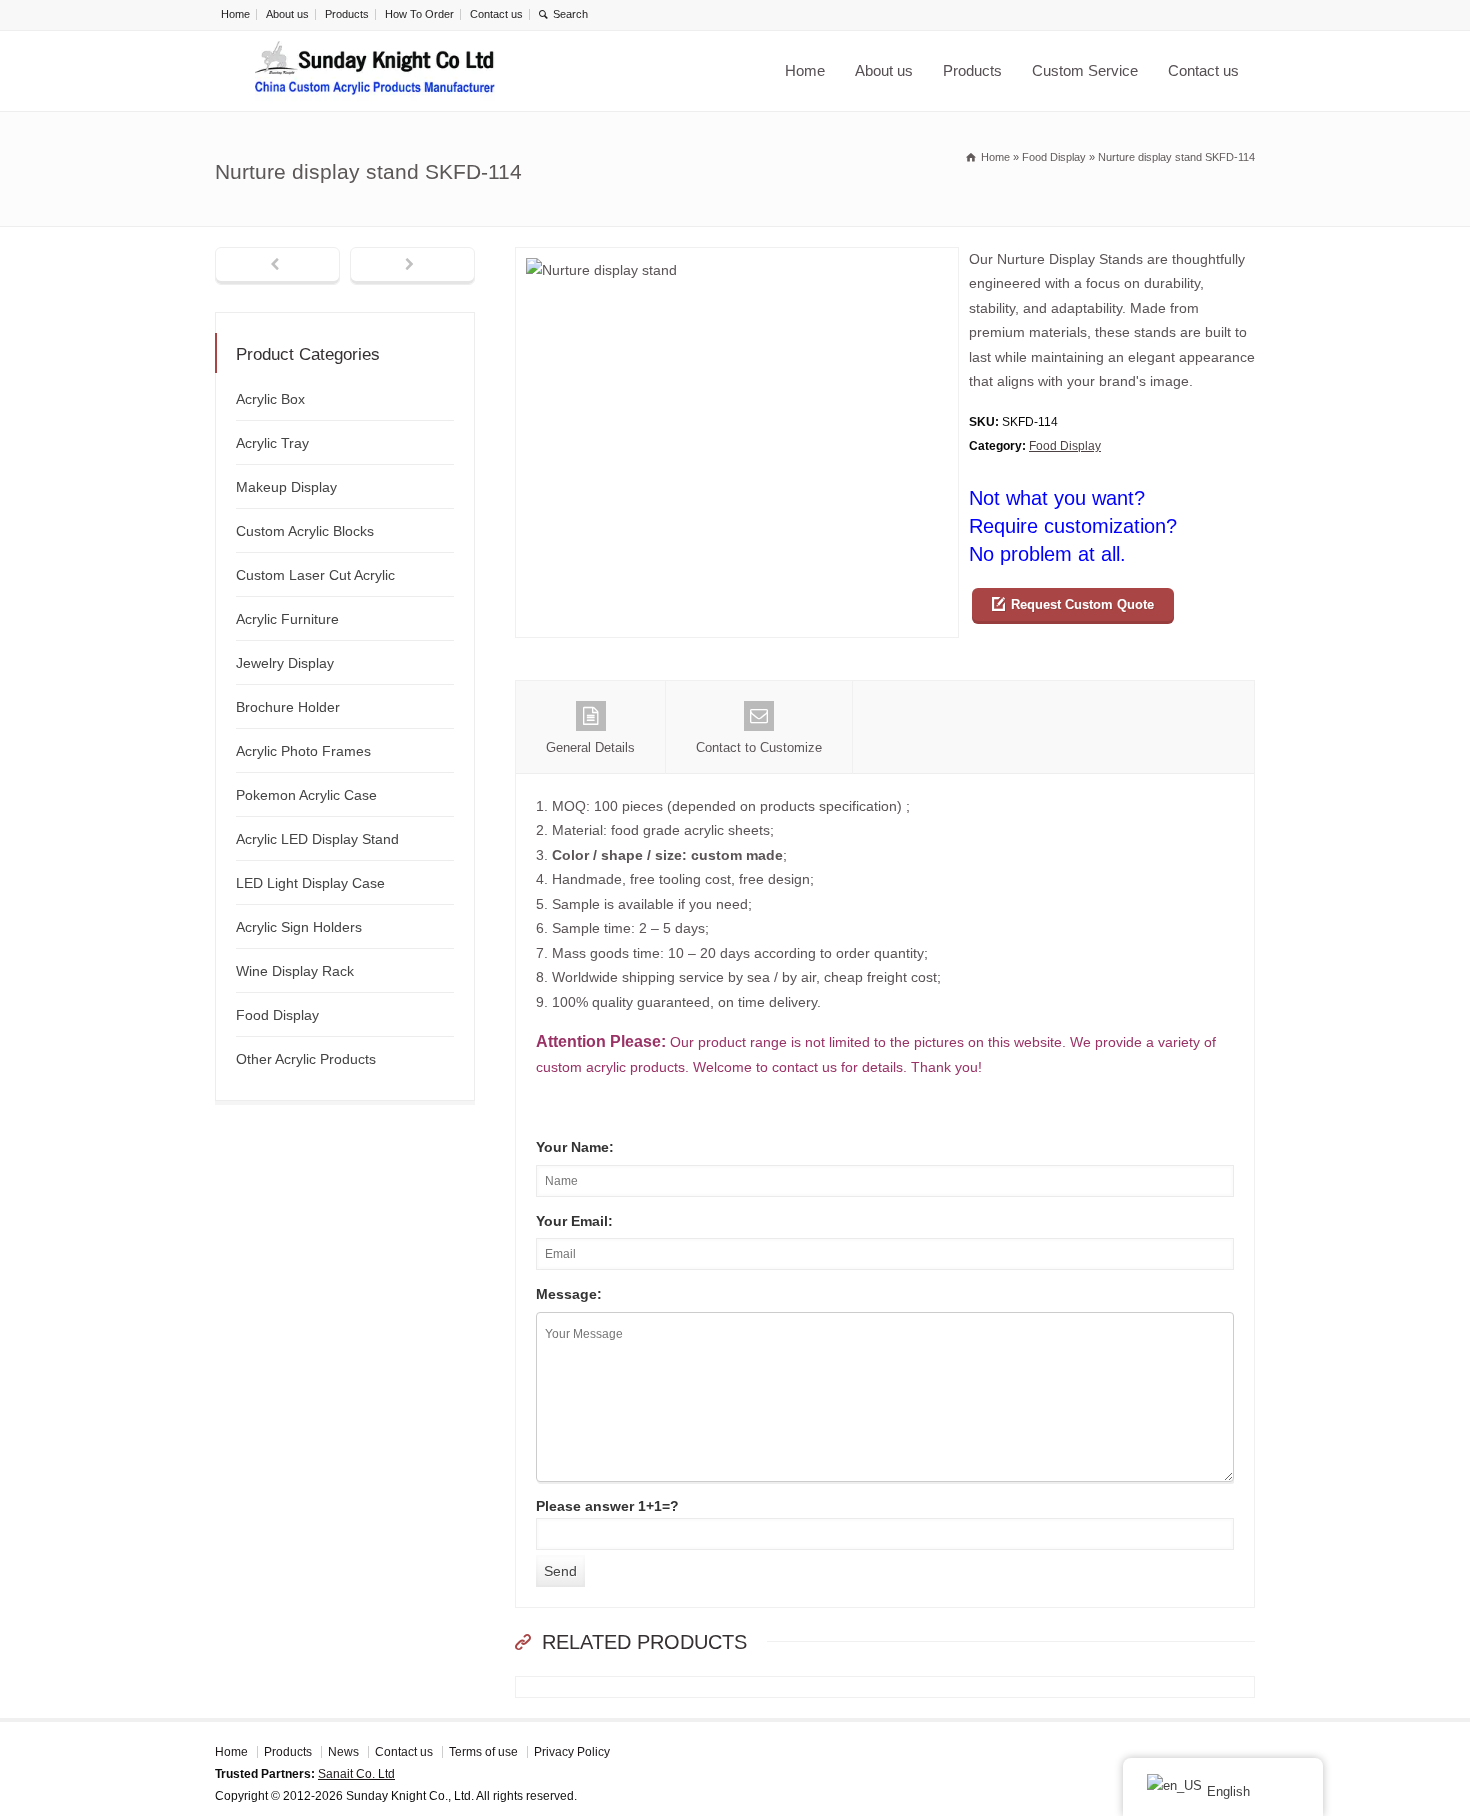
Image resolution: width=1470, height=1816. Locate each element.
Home (235, 14)
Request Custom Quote (1082, 604)
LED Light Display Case (310, 883)
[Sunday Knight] (375, 71)
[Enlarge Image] (737, 259)
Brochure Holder (288, 707)
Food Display (1065, 446)
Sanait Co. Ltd (356, 1774)
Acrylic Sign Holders (299, 927)
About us (287, 14)
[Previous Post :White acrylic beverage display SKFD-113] (277, 266)
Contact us (496, 14)
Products (347, 14)
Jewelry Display (285, 663)
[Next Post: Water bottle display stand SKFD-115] (412, 266)
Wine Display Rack (295, 971)
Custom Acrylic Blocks (305, 531)
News (343, 1752)
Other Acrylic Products (306, 1059)
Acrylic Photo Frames (303, 751)
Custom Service (1085, 70)
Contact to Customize (759, 747)
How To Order (419, 14)
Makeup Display (286, 487)
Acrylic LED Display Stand (317, 839)
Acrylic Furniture (287, 619)
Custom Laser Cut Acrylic (315, 575)
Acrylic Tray (272, 443)
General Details (590, 747)
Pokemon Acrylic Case (306, 795)
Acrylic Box (270, 399)
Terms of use (483, 1752)
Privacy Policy (572, 1752)
